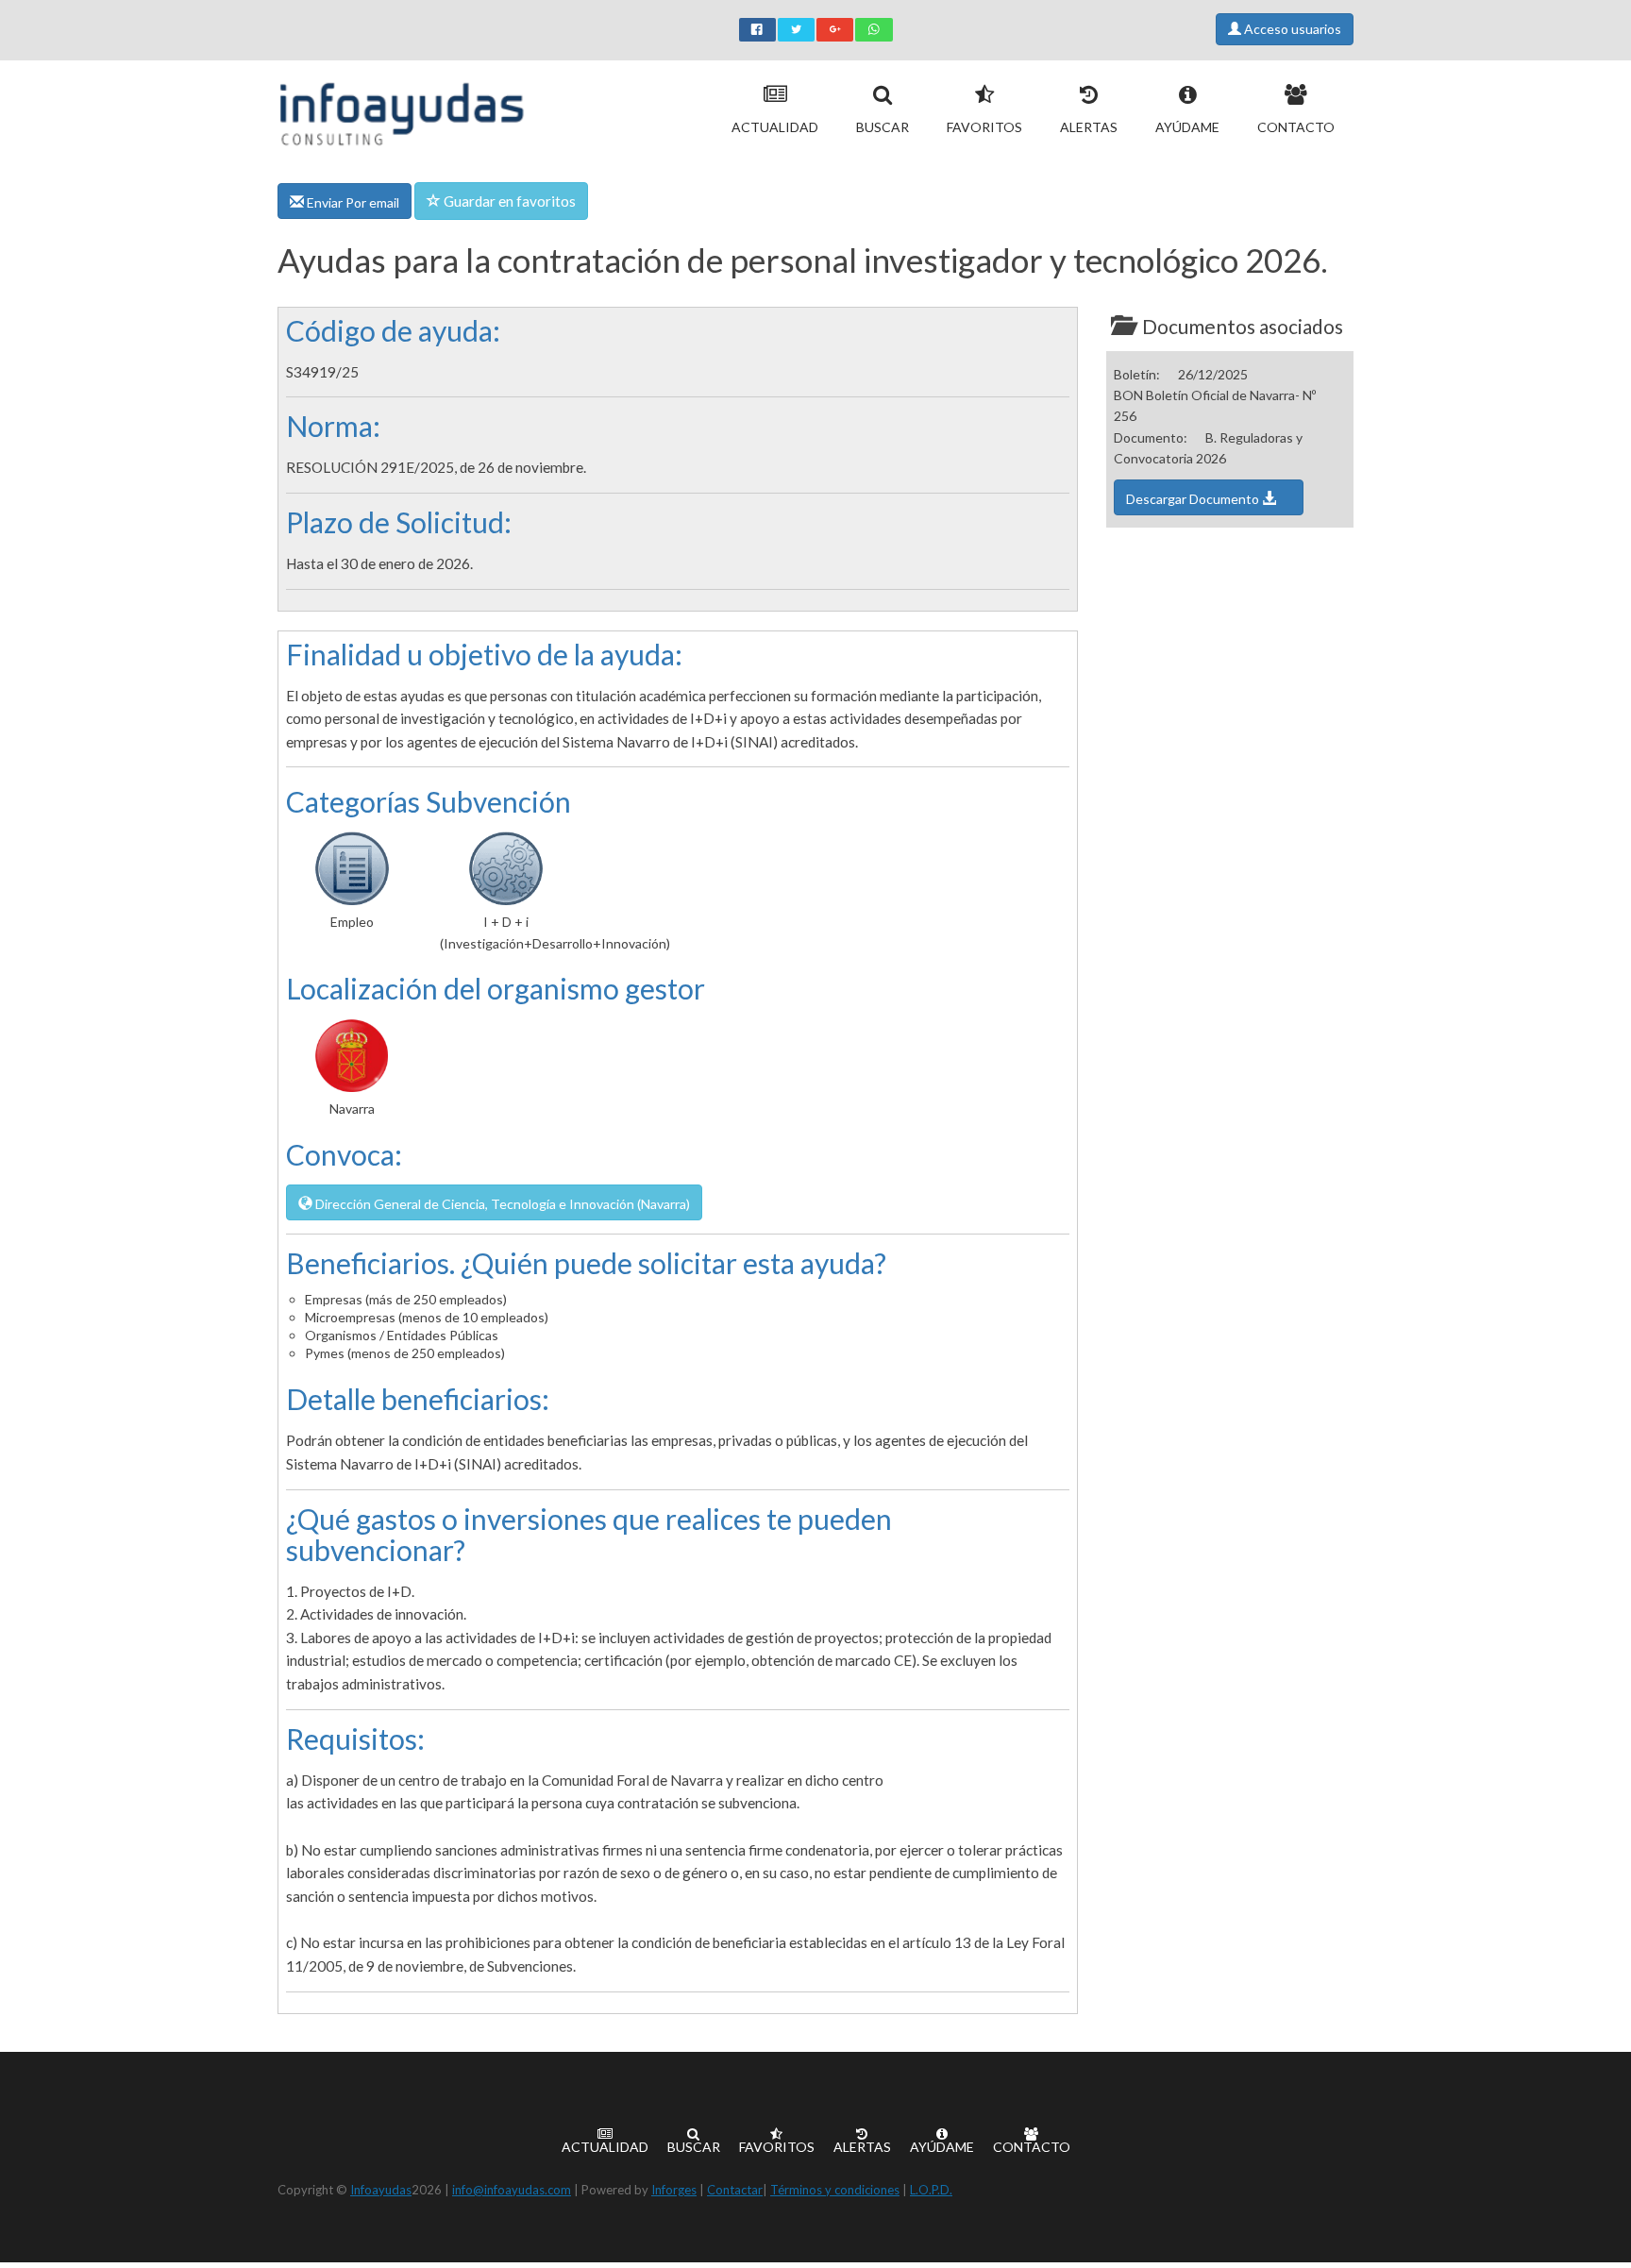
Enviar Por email (352, 202)
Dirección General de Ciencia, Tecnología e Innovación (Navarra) (501, 1204)
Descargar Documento (1194, 499)
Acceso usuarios (1291, 29)
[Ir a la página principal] (402, 110)
